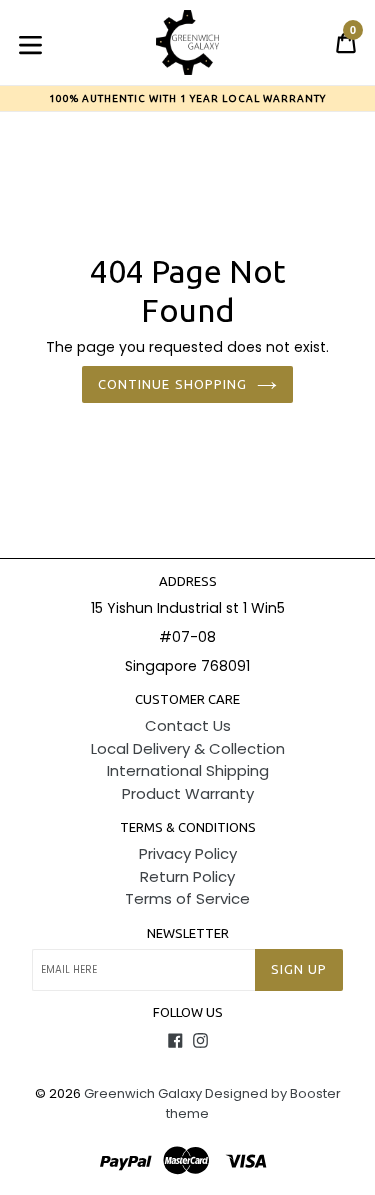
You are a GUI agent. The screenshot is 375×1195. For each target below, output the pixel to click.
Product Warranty (188, 793)
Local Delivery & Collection (188, 748)
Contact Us (188, 725)
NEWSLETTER (188, 933)
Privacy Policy (188, 853)
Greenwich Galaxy (143, 1093)
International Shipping (188, 770)
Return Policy (187, 876)
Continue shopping (172, 384)
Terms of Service (187, 898)
